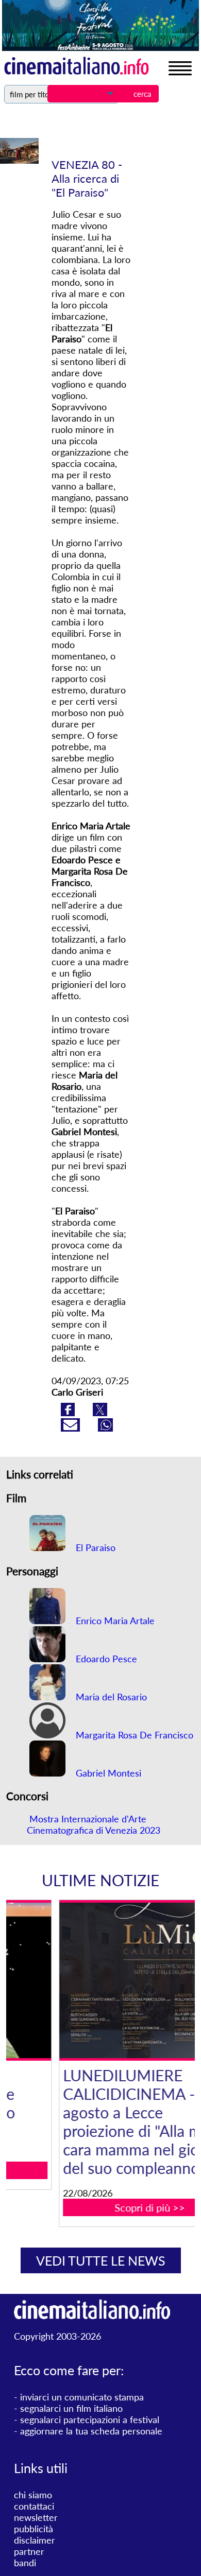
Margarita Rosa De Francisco (133, 1735)
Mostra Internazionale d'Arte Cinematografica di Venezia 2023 (94, 1824)
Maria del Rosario (110, 1697)
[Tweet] (100, 1413)
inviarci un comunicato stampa (82, 2397)
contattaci (34, 2506)
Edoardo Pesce (105, 1659)
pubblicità (33, 2529)
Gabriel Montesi (107, 1773)
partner (29, 2551)
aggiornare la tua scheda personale (91, 2431)
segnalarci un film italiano (71, 2408)
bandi (25, 2563)
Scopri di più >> (107, 2207)
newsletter (36, 2517)
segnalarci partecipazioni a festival (90, 2420)
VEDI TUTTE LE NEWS (101, 2260)
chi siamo (33, 2495)
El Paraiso (94, 1547)
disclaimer (35, 2540)
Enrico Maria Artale (114, 1621)
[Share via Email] (72, 1428)
